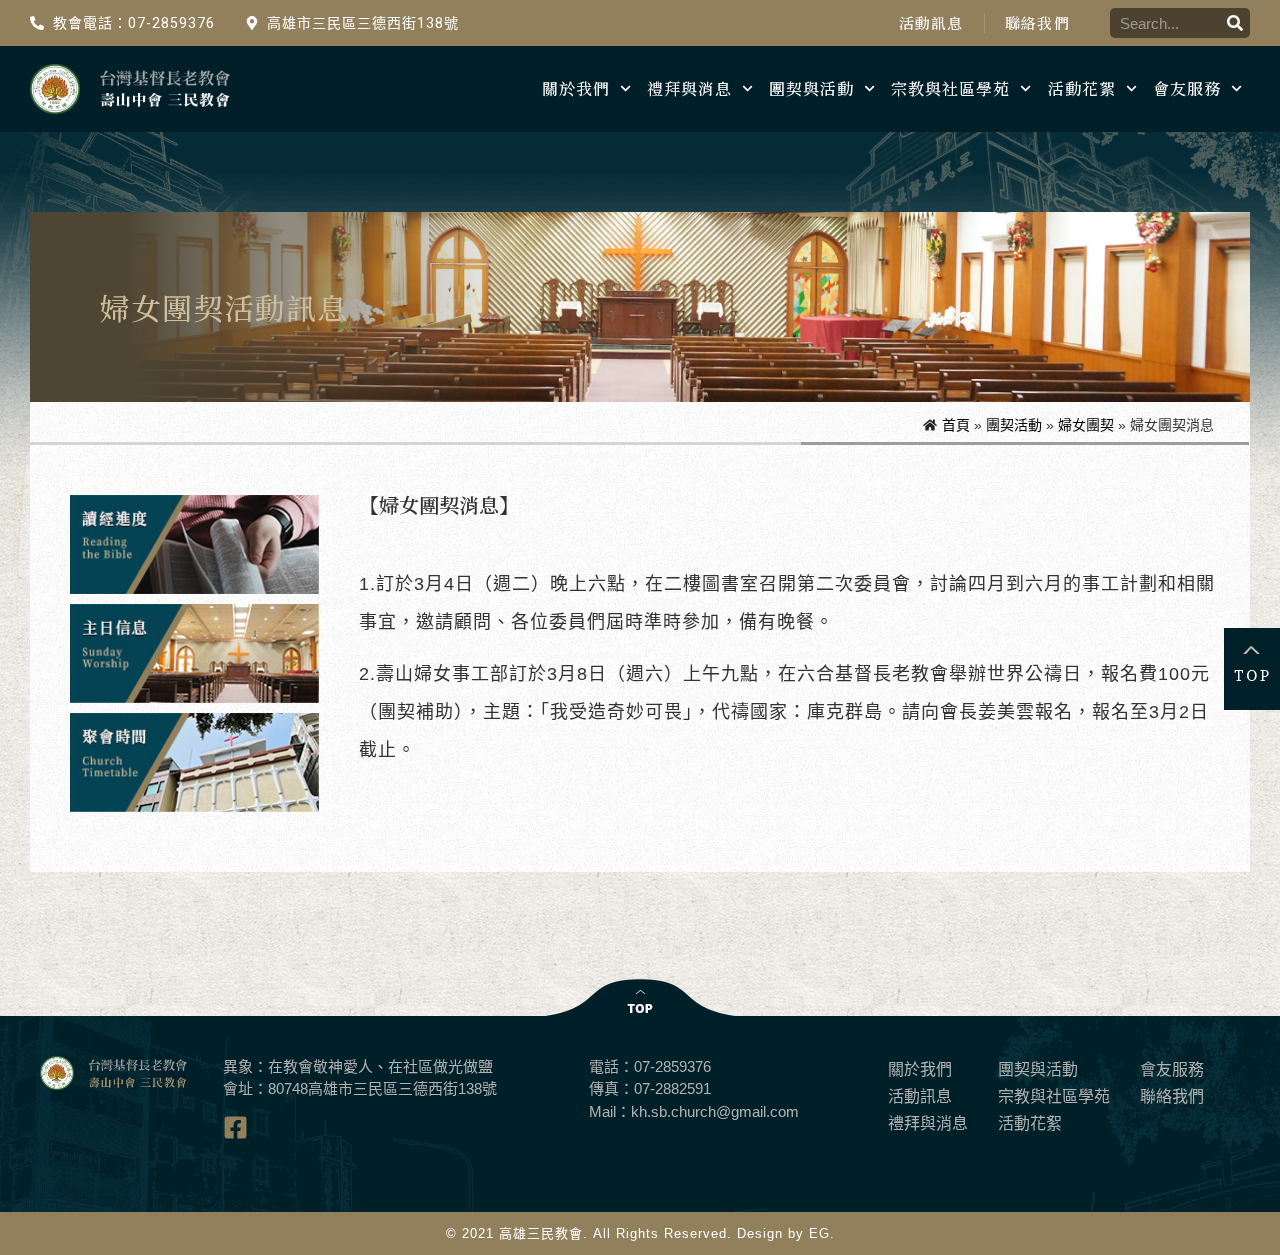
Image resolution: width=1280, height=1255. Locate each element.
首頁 (956, 425)
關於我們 (576, 88)
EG (819, 1233)
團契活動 (1014, 425)
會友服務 (1187, 88)
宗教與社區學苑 (950, 88)
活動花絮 (1082, 88)
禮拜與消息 (689, 88)
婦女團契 (1086, 425)
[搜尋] (1235, 23)
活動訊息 (931, 23)
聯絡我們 (1037, 23)
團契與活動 (811, 88)
